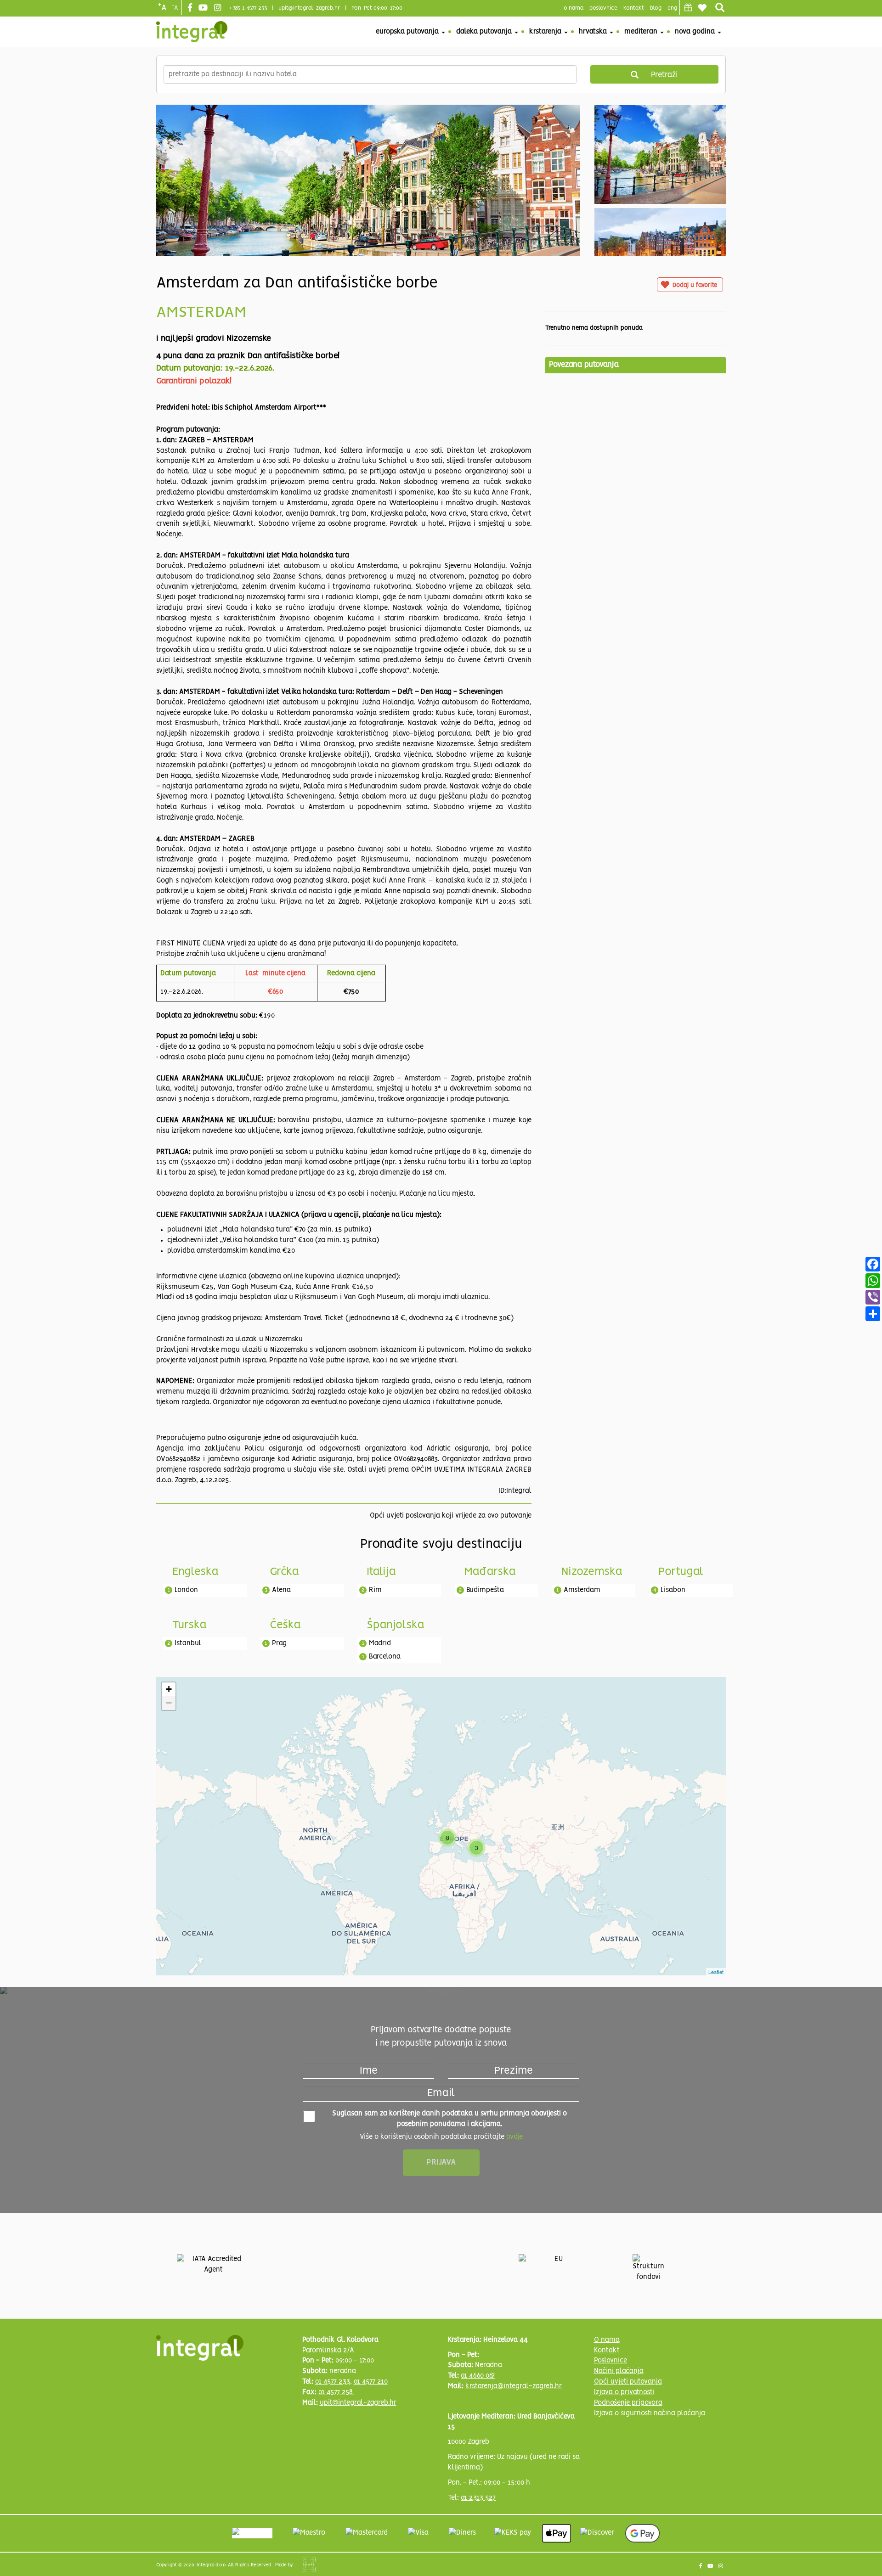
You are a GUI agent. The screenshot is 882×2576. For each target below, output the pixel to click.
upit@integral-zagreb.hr (309, 8)
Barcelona (385, 1657)
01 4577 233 (333, 2382)
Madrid (380, 1643)
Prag (279, 1643)
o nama (574, 8)
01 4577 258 (336, 2392)
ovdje (514, 2137)
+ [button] (169, 1689)
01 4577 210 (371, 2382)
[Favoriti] (702, 8)
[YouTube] (204, 8)
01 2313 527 (478, 2498)
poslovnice (603, 8)
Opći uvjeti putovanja (628, 2382)
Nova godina (696, 32)
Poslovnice (611, 2361)
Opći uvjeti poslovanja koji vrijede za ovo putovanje (451, 1516)
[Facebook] (191, 8)
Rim (375, 1590)
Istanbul (188, 1643)
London (186, 1590)
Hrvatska (594, 32)
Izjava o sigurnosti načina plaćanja (650, 2413)
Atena (281, 1590)
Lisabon (673, 1590)
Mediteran (642, 32)
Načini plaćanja (619, 2371)
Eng (672, 8)
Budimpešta (485, 1590)
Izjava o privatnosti (624, 2392)
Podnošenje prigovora (628, 2403)
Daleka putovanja (485, 32)
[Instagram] (219, 8)
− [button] (169, 1703)
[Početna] (192, 32)
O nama (607, 2340)
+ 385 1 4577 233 (248, 8)
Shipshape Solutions (309, 2565)
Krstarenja (546, 32)
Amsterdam (582, 1590)
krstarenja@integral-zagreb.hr (514, 2386)
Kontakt (634, 8)
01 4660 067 (478, 2376)
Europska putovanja (408, 32)
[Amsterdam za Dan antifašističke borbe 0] (368, 221)
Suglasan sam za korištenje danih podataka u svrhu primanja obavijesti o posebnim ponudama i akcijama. (449, 2119)
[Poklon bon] (688, 7)
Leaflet (716, 1972)
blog (656, 8)
